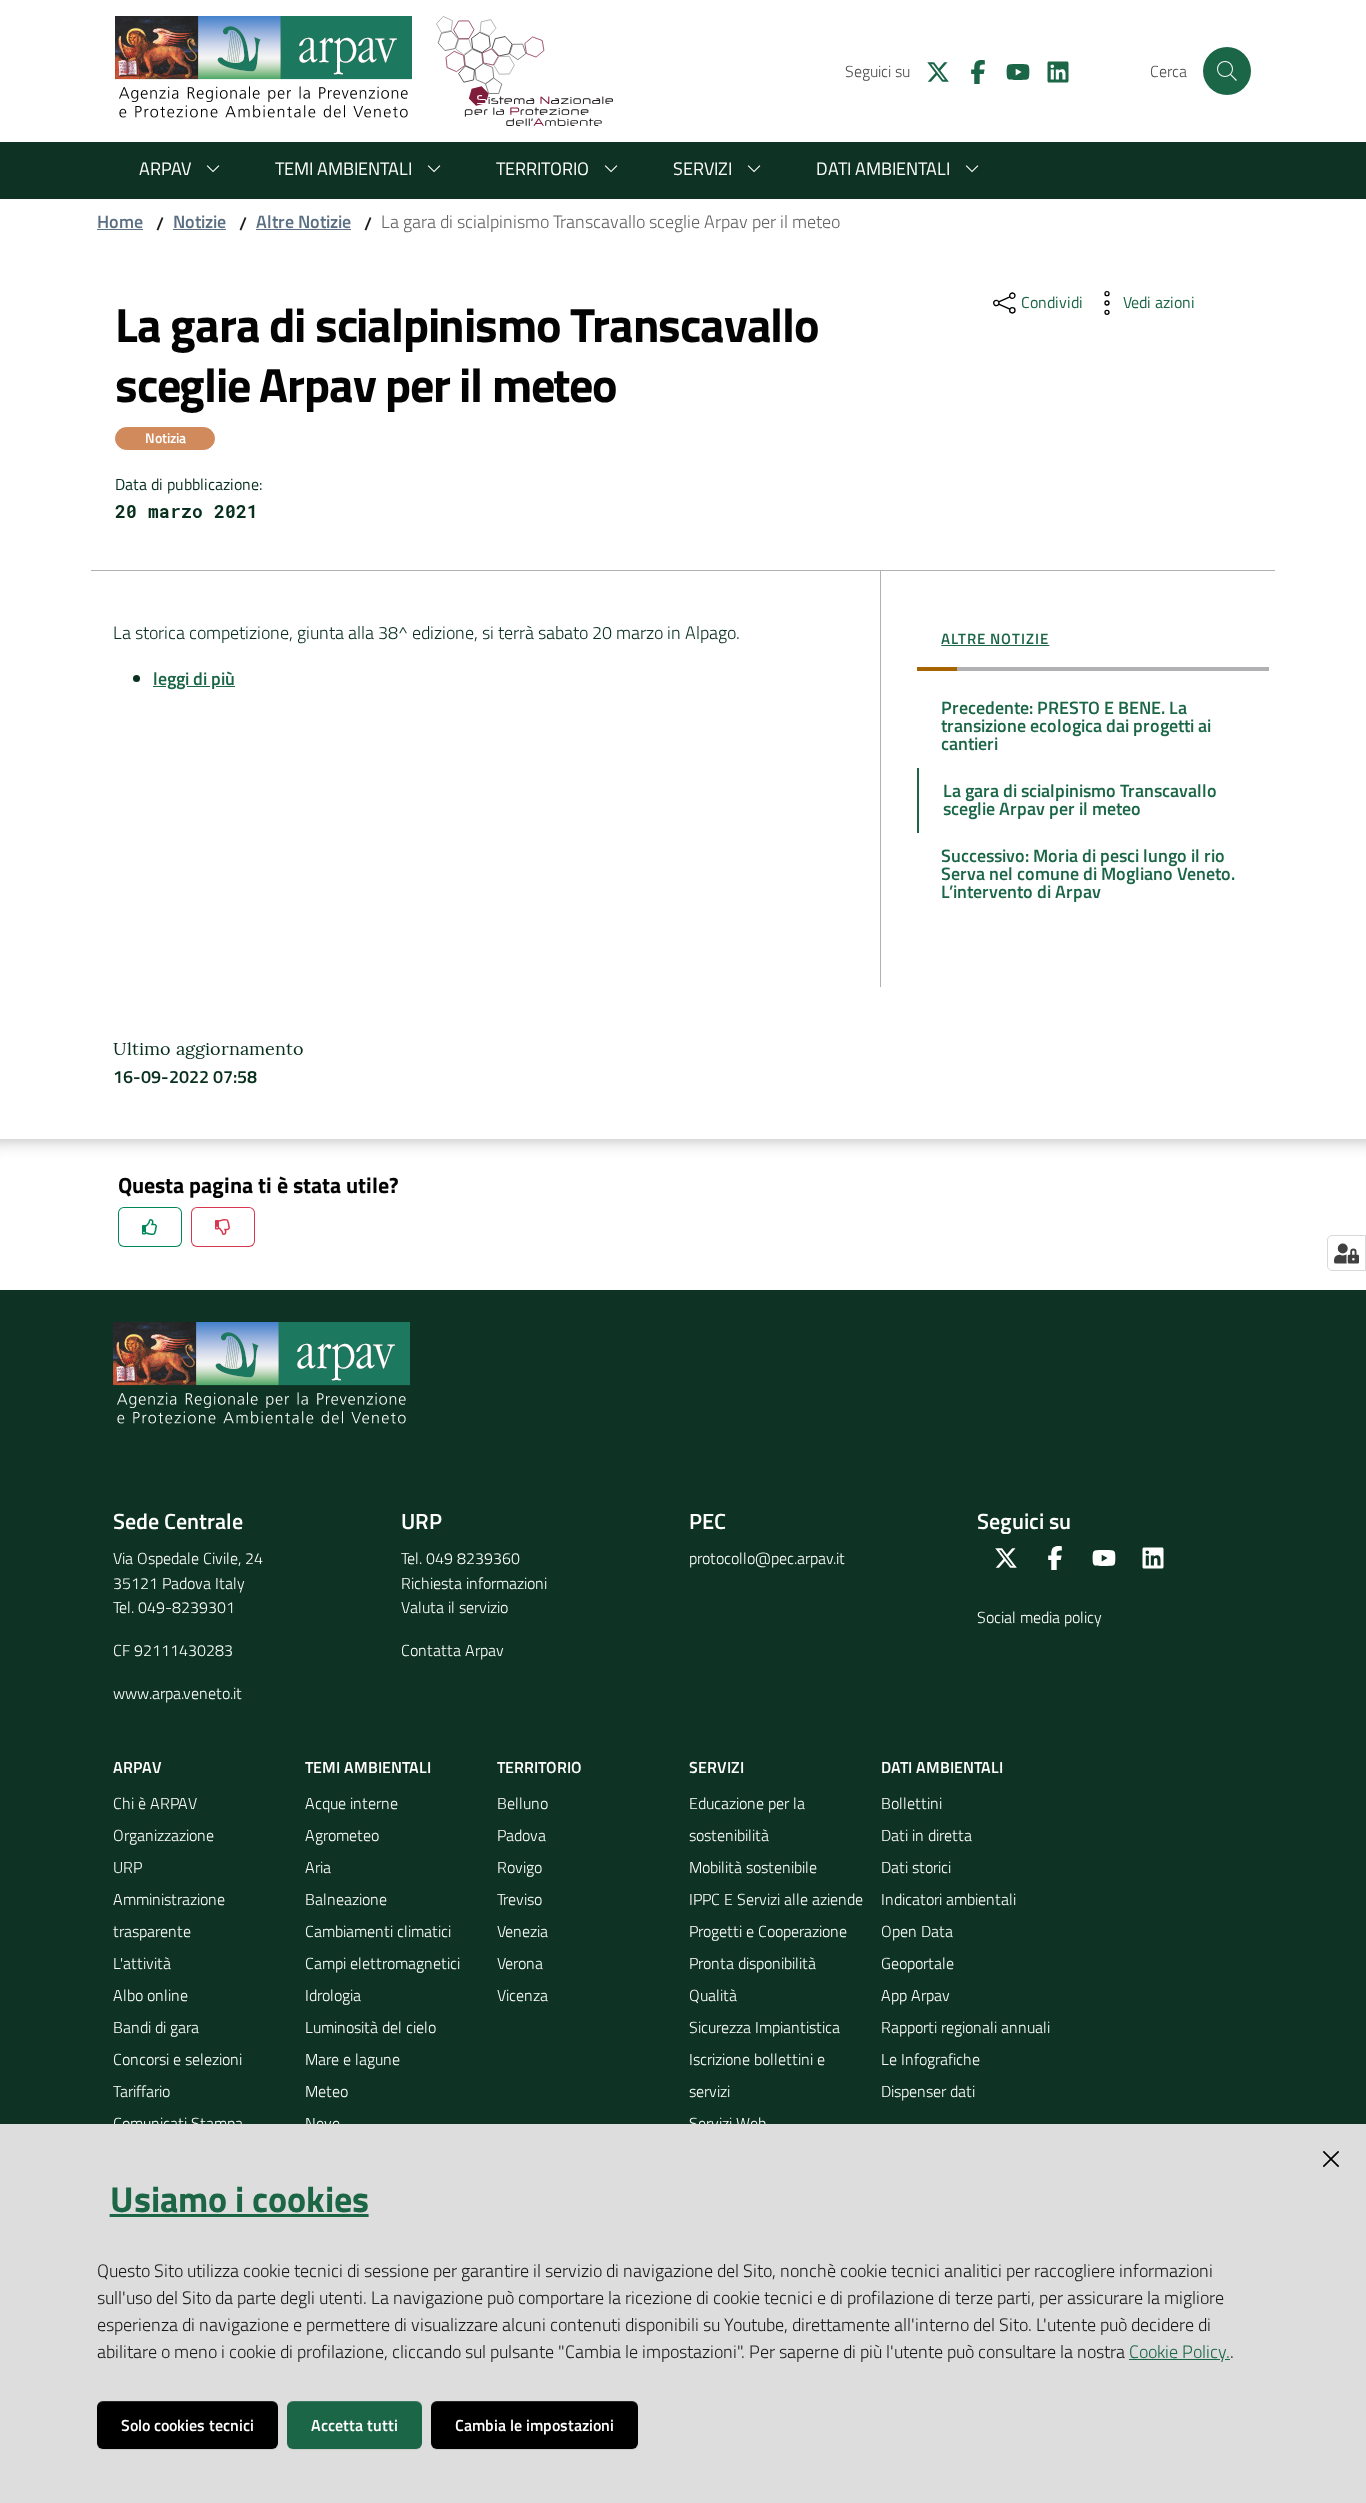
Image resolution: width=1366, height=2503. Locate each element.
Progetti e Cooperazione (768, 1931)
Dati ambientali (883, 168)
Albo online (150, 1995)
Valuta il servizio (454, 1607)
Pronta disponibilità (752, 1963)
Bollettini (911, 1803)
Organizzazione (163, 1835)
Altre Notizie (303, 221)
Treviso (519, 1899)
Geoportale (917, 1963)
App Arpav (915, 1995)
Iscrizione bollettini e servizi (757, 2075)
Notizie (199, 221)
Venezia (522, 1931)
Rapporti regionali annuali (965, 2027)
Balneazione (346, 1899)
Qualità (713, 1995)
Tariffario (141, 2091)
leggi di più (194, 678)
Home (120, 221)
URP (127, 1867)
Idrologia (333, 1995)
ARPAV (165, 168)
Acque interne (351, 1803)
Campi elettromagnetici (382, 1963)
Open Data (917, 1931)
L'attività (142, 1963)
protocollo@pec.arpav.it (767, 1558)
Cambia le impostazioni (534, 2425)
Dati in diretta (926, 1835)
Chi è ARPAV (155, 1803)
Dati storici (916, 1867)
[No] (223, 1227)
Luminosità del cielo (370, 2027)
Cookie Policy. (1179, 2351)
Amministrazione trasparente (169, 1915)
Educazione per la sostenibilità (747, 1819)
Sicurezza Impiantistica (764, 2027)
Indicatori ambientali (948, 1899)
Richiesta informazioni (474, 1583)
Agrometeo (342, 1835)
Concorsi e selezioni (177, 2059)
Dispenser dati (928, 2091)
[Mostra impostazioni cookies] (1346, 1253)
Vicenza (522, 1995)
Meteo (326, 2091)
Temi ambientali (343, 168)
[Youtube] (1010, 70)
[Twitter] (930, 70)
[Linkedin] (1050, 70)
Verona (520, 1963)
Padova (521, 1835)
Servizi (702, 168)
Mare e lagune (352, 2059)
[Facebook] (970, 70)
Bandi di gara (156, 2027)
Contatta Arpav (452, 1650)
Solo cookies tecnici (187, 2425)
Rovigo (519, 1867)
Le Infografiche (930, 2059)
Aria (318, 1867)
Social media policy (1039, 1617)
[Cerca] (1227, 71)
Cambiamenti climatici (378, 1931)
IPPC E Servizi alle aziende (776, 1899)
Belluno (522, 1803)
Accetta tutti (354, 2425)
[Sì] (150, 1227)
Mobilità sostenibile (753, 1867)
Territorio (542, 168)
